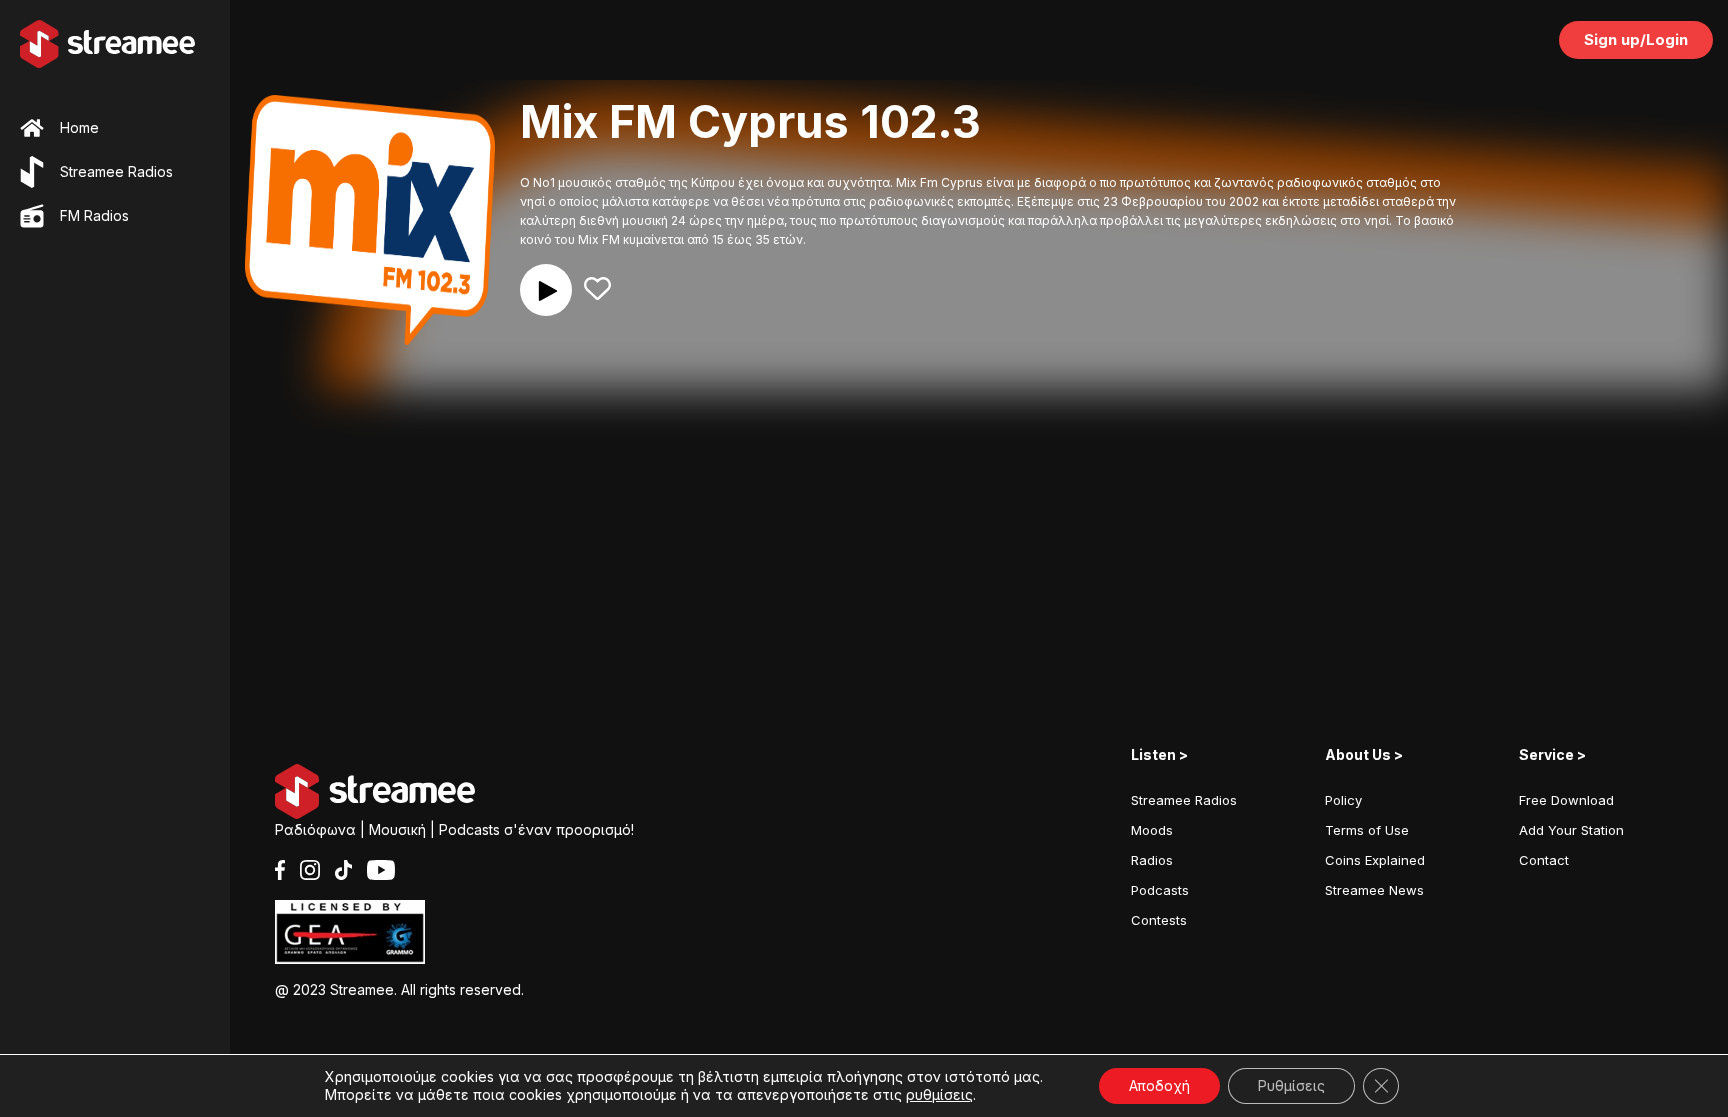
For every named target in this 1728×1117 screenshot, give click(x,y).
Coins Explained (1375, 860)
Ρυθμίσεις (1291, 1085)
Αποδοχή (1159, 1085)
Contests (1159, 920)
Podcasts (1160, 890)
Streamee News (1374, 890)
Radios (1152, 860)
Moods (1152, 830)
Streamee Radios (1184, 800)
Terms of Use (1367, 830)
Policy (1343, 800)
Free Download (1566, 800)
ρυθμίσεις (939, 1094)
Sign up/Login (1636, 39)
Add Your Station (1571, 830)
